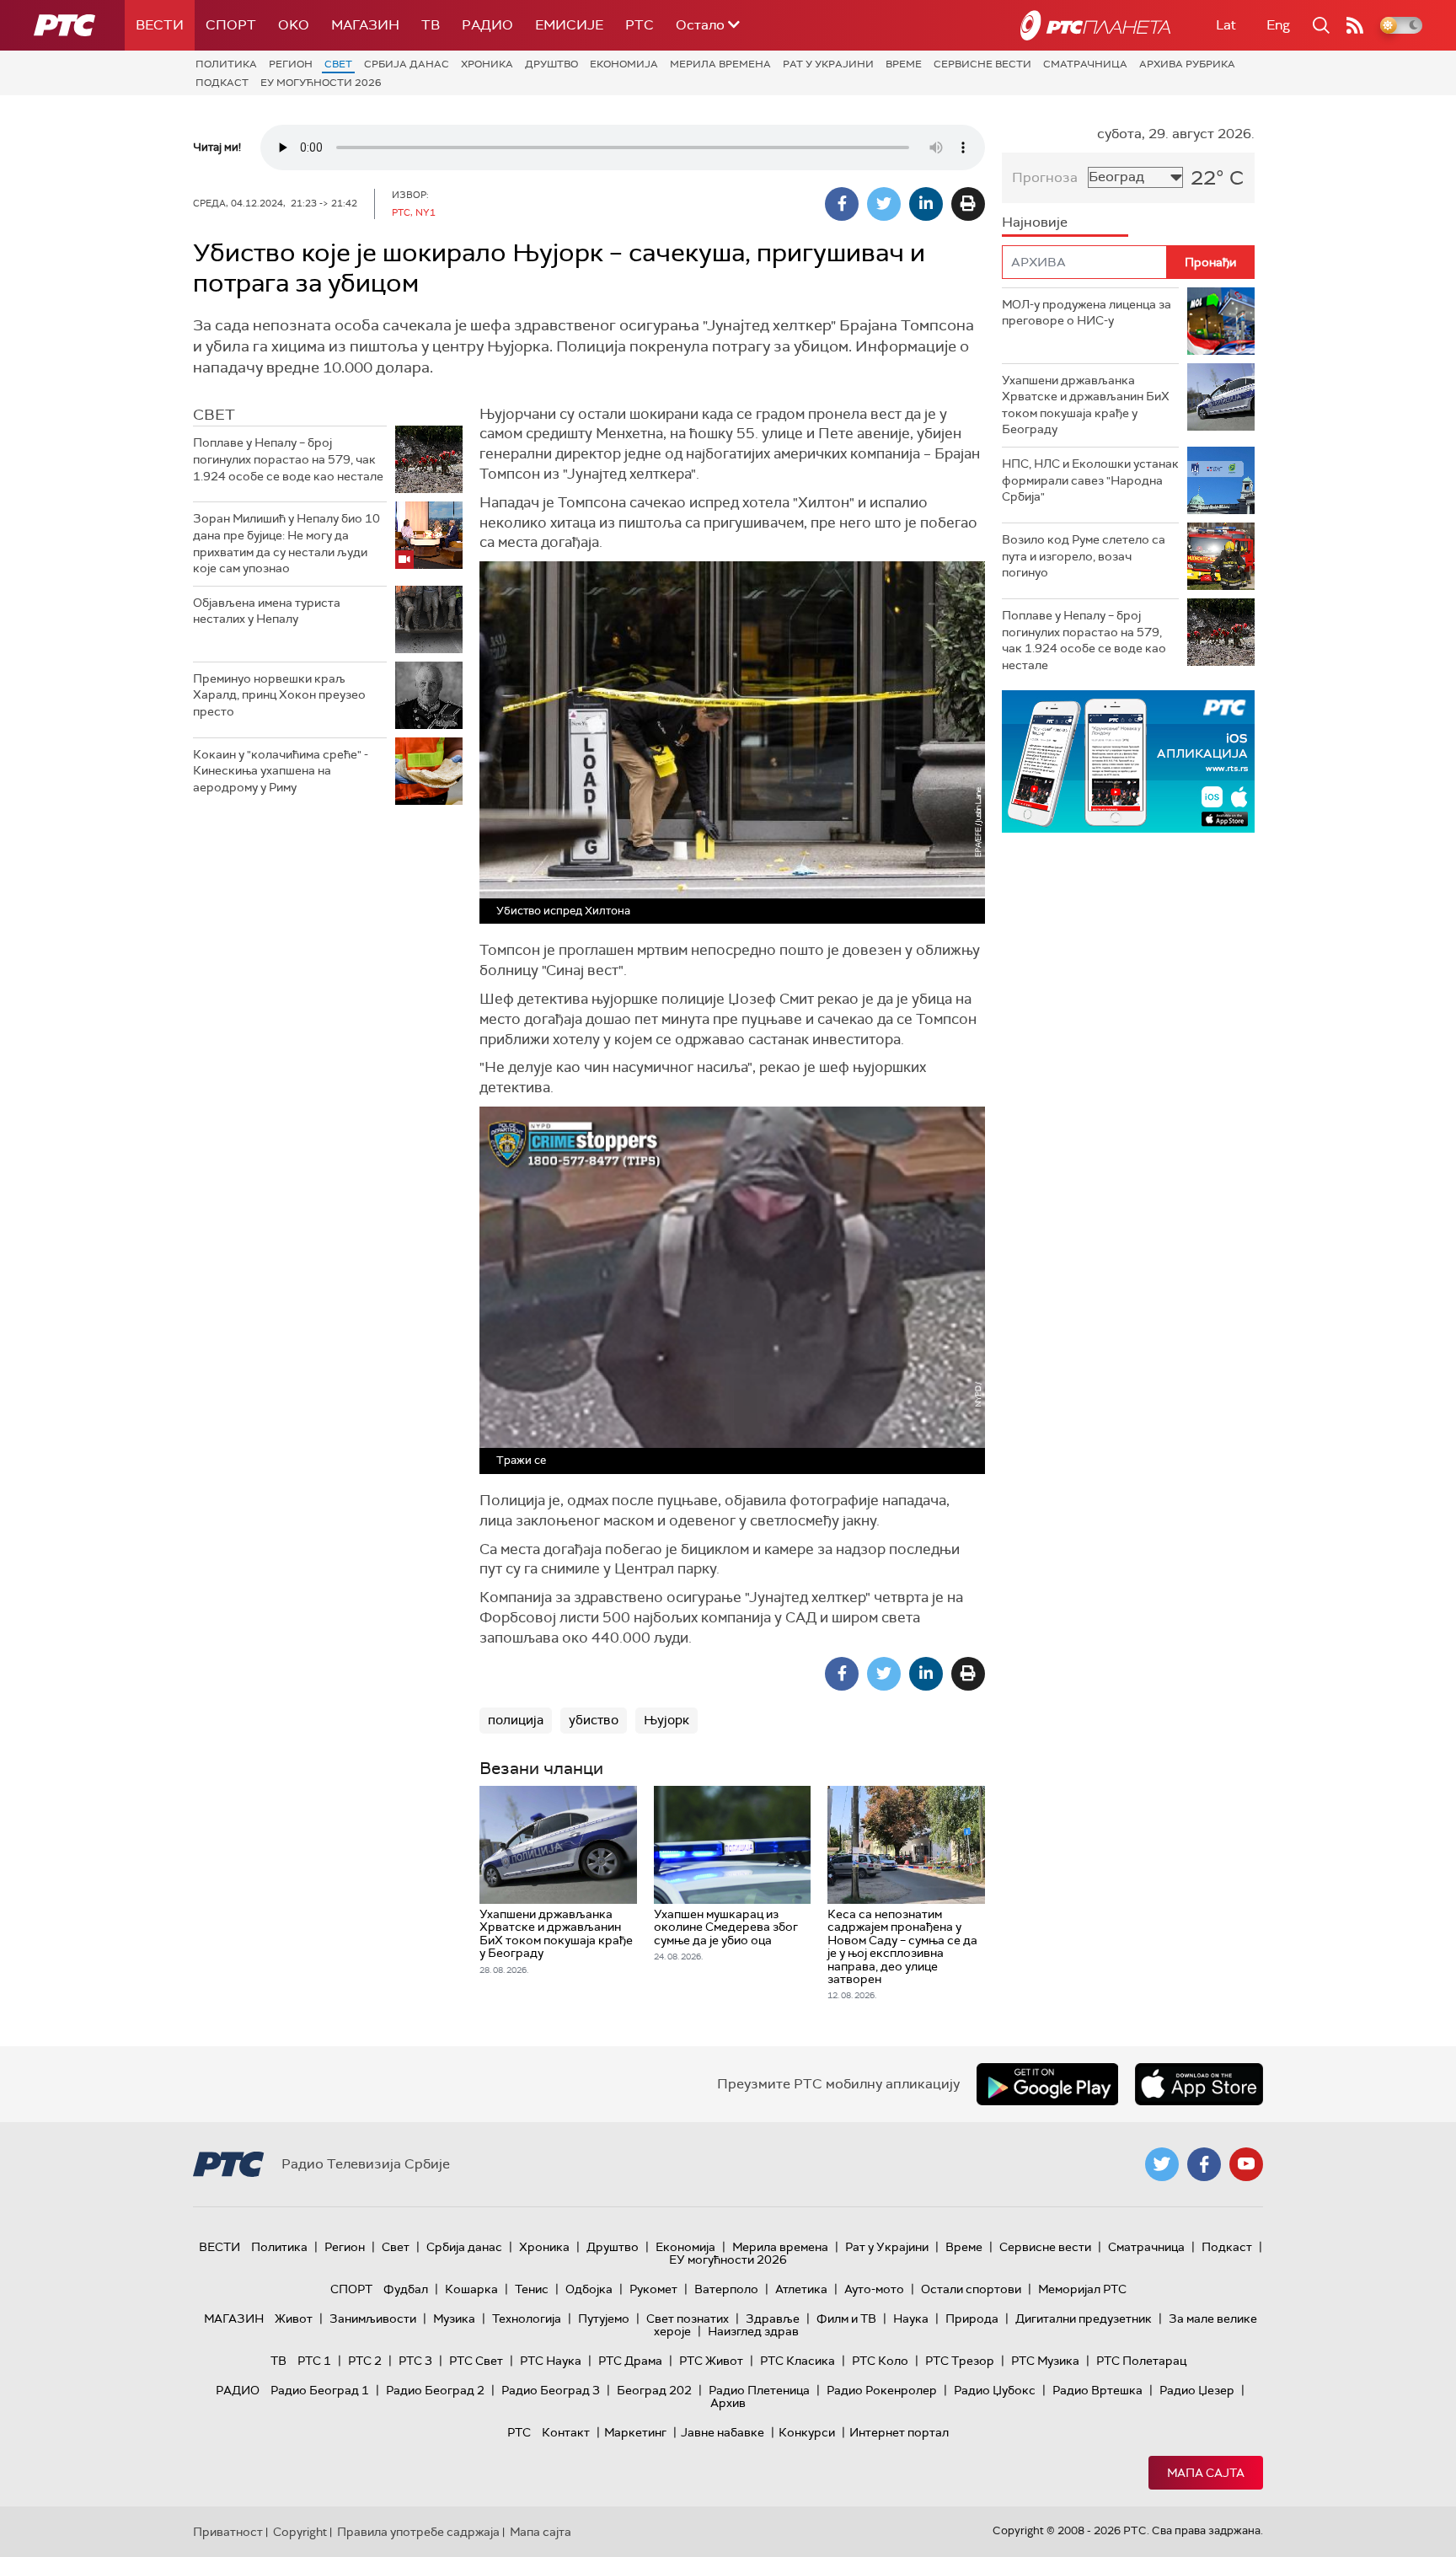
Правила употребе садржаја (418, 2532)
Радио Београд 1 (320, 2390)
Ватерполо (726, 2289)
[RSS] (1355, 25)
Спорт (231, 25)
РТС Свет (476, 2361)
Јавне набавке (723, 2432)
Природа (972, 2318)
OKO (294, 25)
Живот (294, 2318)
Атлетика (801, 2289)
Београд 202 (654, 2390)
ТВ (431, 25)
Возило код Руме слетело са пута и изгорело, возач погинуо (1084, 556)
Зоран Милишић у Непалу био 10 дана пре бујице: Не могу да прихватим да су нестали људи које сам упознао (286, 543)
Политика (226, 64)
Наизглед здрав (753, 2331)
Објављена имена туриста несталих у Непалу (267, 611)
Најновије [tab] (1035, 222)
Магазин (365, 25)
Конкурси (807, 2432)
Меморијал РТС (1082, 2289)
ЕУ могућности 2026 (321, 83)
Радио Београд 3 (551, 2390)
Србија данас (407, 64)
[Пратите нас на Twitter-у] (1162, 2164)
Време (904, 64)
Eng (1278, 25)
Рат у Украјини (828, 64)
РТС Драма (630, 2361)
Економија (624, 64)
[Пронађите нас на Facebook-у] (1204, 2164)
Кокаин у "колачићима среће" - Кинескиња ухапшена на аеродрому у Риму (281, 771)
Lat (1226, 25)
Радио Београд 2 (435, 2390)
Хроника (487, 64)
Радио (487, 25)
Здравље (773, 2318)
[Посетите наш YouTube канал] (1246, 2164)
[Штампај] (968, 204)
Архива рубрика (1187, 64)
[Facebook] (842, 204)
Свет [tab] (214, 415)
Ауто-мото (874, 2289)
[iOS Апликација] (1073, 761)
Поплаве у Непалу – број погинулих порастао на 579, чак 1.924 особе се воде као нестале (288, 459)
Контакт (566, 2432)
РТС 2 (365, 2361)
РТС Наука (551, 2361)
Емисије (569, 25)
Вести (160, 25)
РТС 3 (415, 2361)
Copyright (300, 2532)
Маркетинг (635, 2432)
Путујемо (604, 2318)
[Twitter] (884, 204)
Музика (454, 2318)
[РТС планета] (1095, 25)
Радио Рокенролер (882, 2390)
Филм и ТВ (846, 2318)
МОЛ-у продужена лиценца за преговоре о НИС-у (1087, 313)
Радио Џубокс (995, 2390)
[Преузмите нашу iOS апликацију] (1199, 2084)
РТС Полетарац (1141, 2361)
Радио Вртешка (1097, 2390)
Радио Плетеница (759, 2390)
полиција (516, 1720)
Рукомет (653, 2289)
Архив (728, 2403)
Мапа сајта (1206, 2473)
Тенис (532, 2289)
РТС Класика (798, 2361)
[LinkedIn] (926, 204)
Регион (291, 64)
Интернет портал (899, 2432)
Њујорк (666, 1720)
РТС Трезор (960, 2361)
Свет (338, 64)
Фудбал (406, 2289)
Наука (911, 2318)
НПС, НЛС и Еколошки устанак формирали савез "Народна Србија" (1090, 480)
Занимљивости (373, 2318)
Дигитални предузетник (1084, 2318)
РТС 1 (314, 2361)
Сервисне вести (982, 64)
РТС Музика (1045, 2361)
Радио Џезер (1197, 2390)
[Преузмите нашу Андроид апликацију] (1047, 2084)
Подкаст (222, 83)
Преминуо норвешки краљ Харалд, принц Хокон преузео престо (279, 695)
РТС (640, 25)
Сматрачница (1085, 64)
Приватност (228, 2532)
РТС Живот (711, 2361)
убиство (594, 1720)
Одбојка (589, 2289)
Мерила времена (720, 64)
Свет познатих (688, 2318)
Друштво (551, 64)
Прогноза (1045, 177)
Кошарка (471, 2289)
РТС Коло (880, 2361)
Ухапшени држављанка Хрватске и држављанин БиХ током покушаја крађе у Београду (1086, 405)
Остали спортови (971, 2289)
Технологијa (527, 2318)
